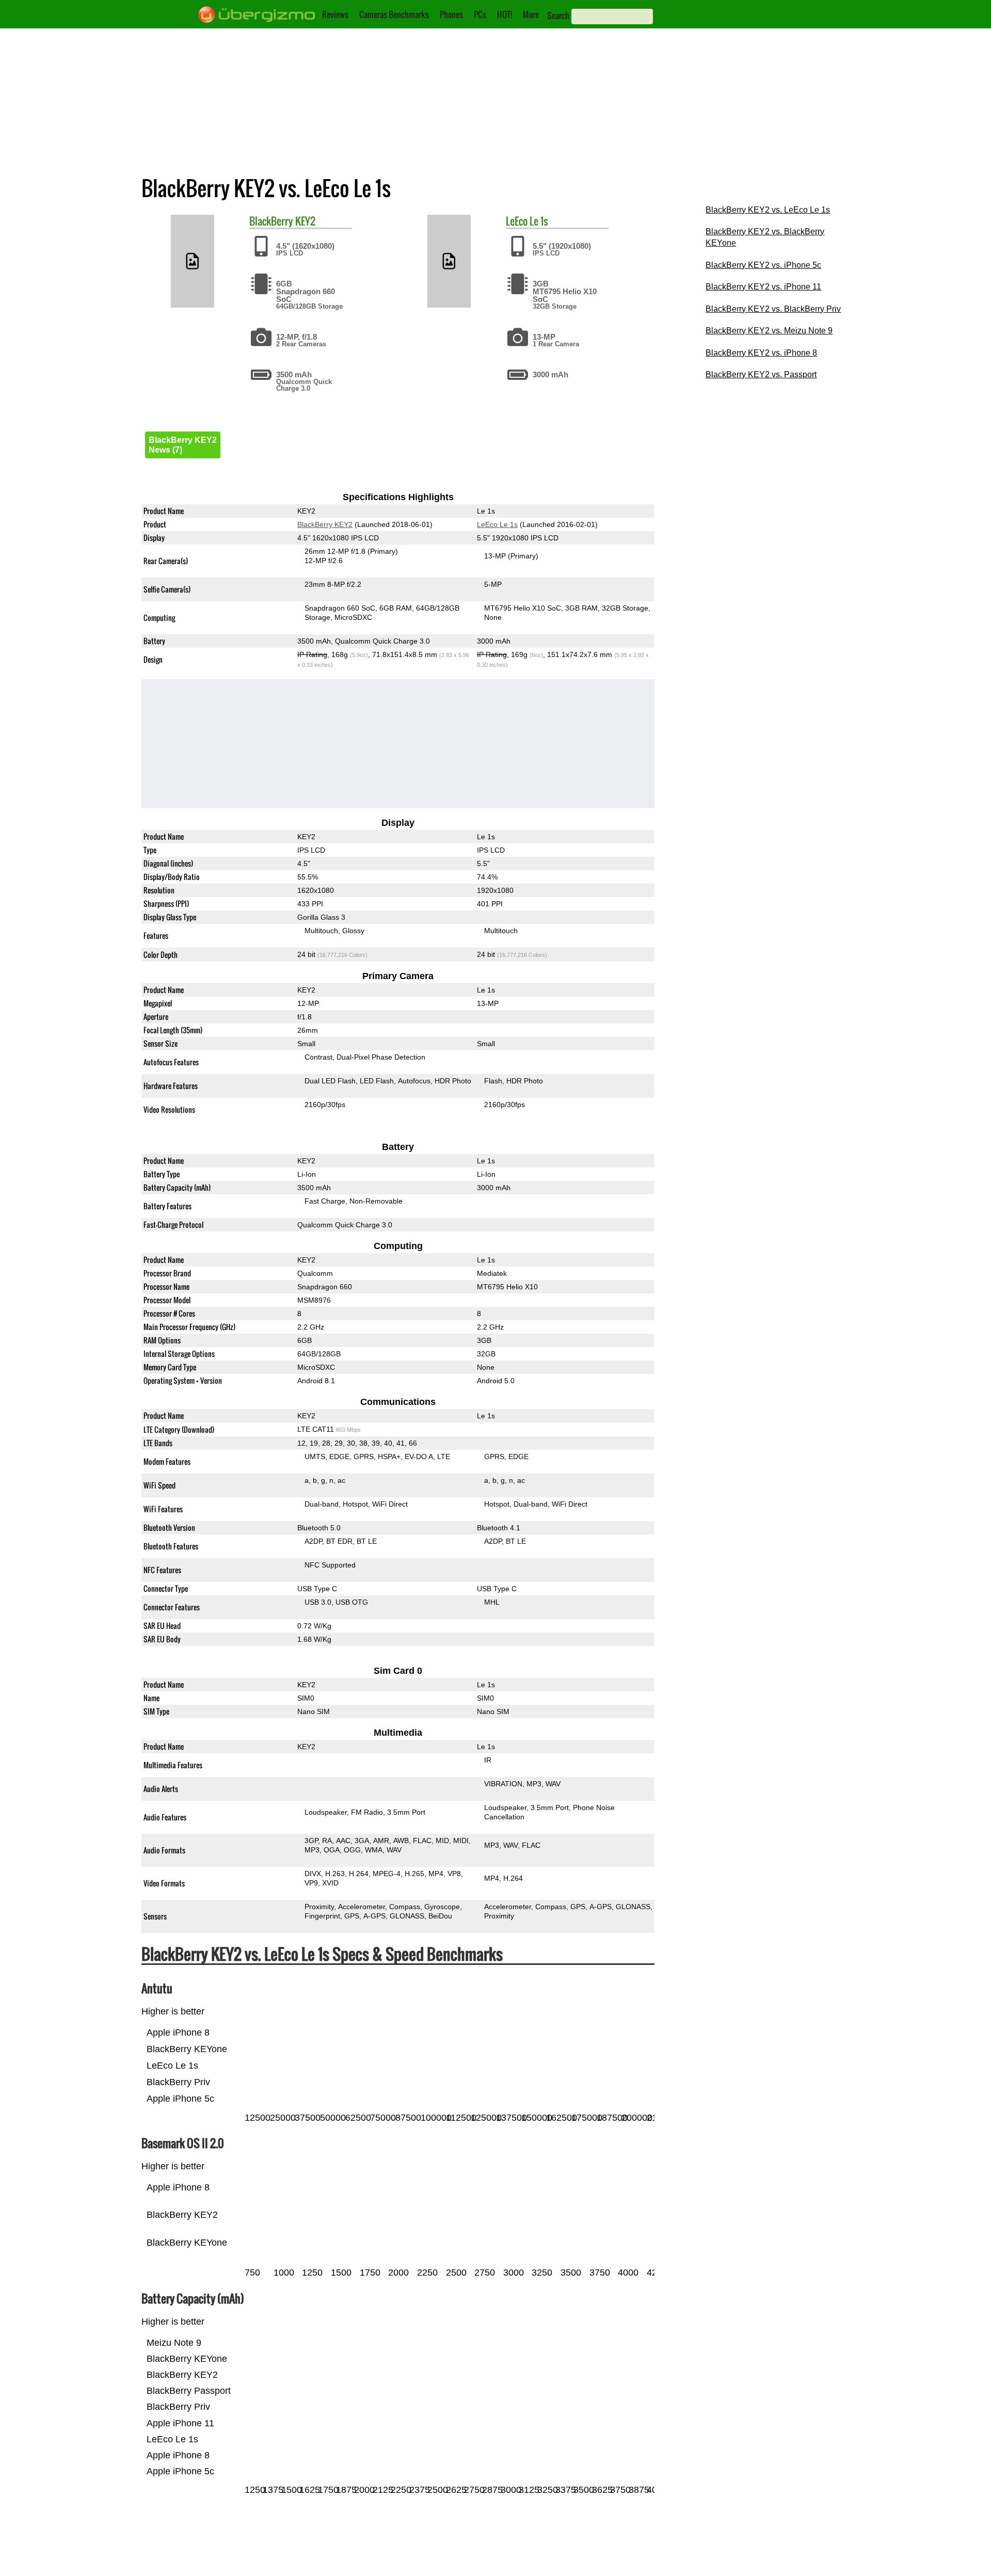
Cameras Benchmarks (394, 14)
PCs (480, 14)
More (531, 14)
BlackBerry (271, 221)
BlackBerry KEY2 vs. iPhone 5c (763, 265)
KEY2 (305, 221)
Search (558, 15)
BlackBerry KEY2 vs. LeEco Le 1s (768, 210)
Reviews (335, 14)
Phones (451, 14)
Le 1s (539, 221)
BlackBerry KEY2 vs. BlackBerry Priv (773, 309)
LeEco (517, 221)
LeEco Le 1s (497, 524)
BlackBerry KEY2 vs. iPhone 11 (763, 287)
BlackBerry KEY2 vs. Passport (761, 374)
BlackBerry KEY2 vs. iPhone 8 (761, 353)
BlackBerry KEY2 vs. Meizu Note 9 (769, 331)
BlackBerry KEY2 (325, 524)
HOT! (505, 14)
